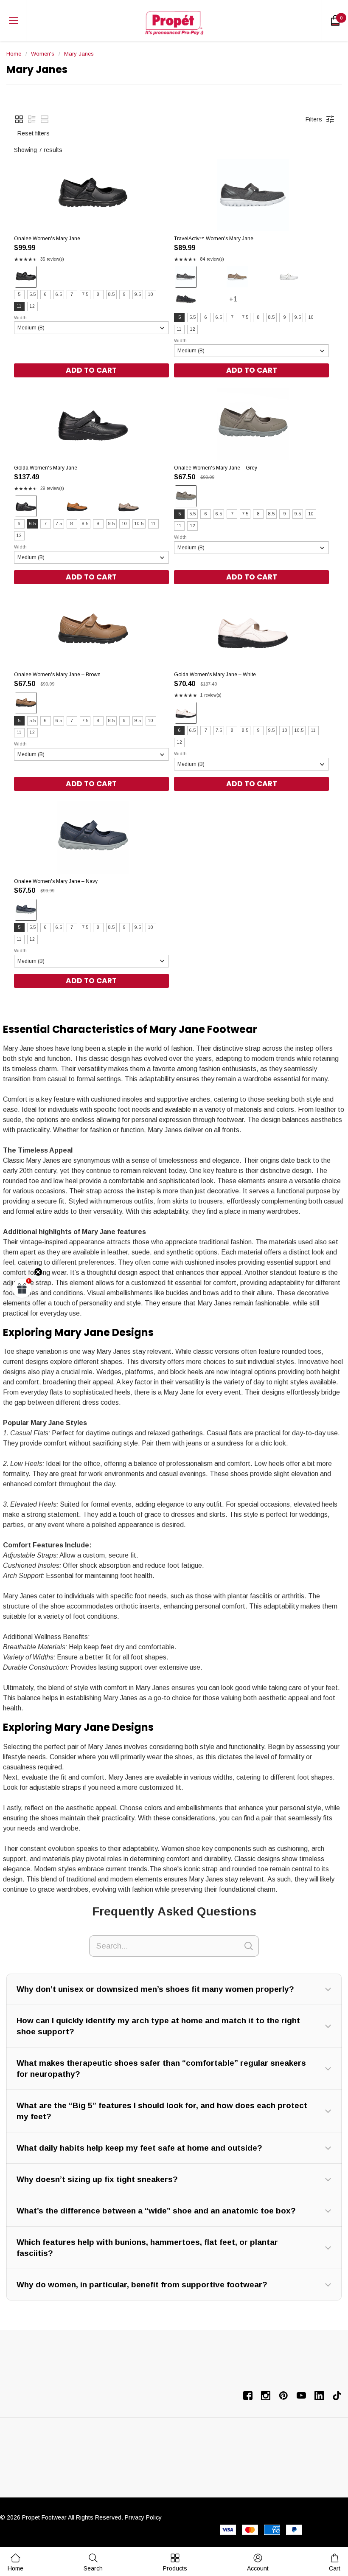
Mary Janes (79, 54)
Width (20, 318)
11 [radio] (19, 306)
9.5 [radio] (138, 294)
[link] (93, 2562)
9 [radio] (124, 294)
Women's (43, 54)
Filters (314, 119)
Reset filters (34, 133)
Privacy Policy (143, 2517)
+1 (241, 303)
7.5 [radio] (85, 294)
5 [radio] (19, 294)
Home (14, 54)
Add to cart (91, 370)
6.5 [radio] (59, 294)
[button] (19, 119)
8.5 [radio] (111, 294)
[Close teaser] (38, 1272)
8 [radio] (98, 294)
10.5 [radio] (139, 524)
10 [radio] (151, 294)
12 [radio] (32, 306)
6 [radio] (45, 294)
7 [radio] (72, 294)
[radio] (26, 277)
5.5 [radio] (32, 294)
